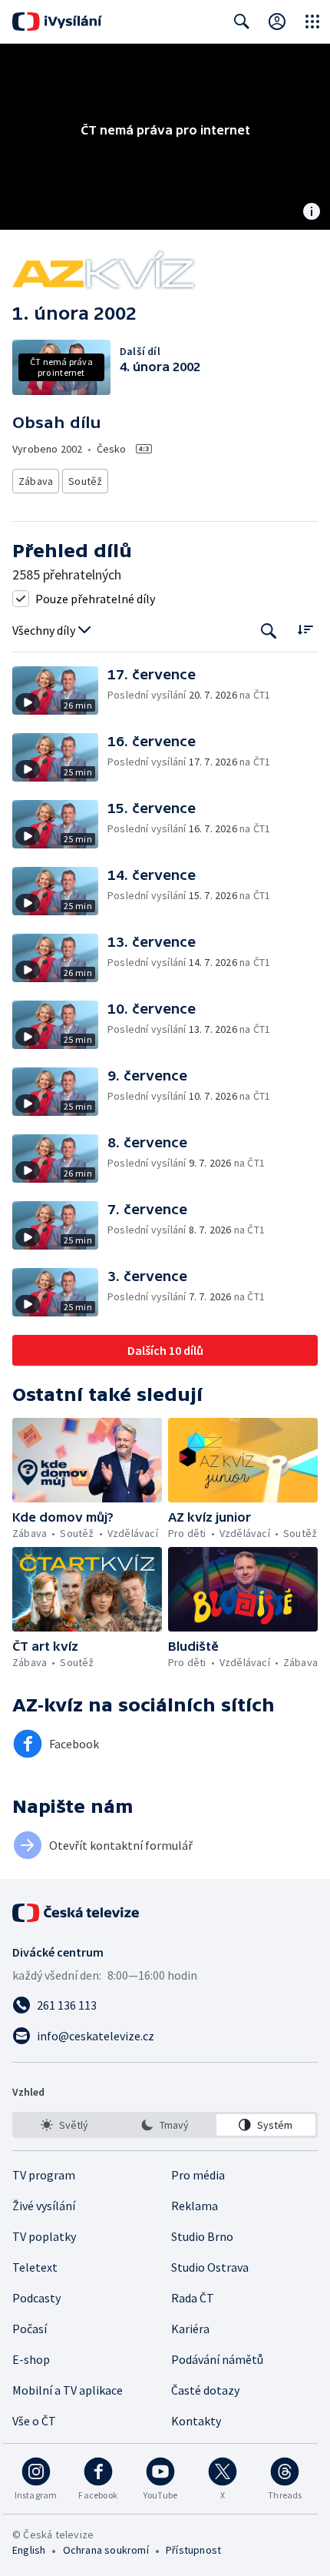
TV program (44, 2175)
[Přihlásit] (277, 22)
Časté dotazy (205, 2390)
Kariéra (190, 2329)
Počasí (30, 2329)
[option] (64, 2125)
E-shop (31, 2359)
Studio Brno (202, 2236)
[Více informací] (312, 213)
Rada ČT (193, 2298)
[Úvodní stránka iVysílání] (57, 22)
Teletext (35, 2267)
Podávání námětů (217, 2359)
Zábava (36, 481)
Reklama (195, 2206)
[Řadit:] (305, 629)
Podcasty (36, 2298)
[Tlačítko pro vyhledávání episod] (269, 631)
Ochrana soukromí (106, 2550)
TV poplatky (44, 2236)
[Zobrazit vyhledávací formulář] (242, 22)
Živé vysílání (44, 2206)
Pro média (198, 2175)
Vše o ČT (34, 2421)
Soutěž (85, 481)
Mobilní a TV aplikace (68, 2390)
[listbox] (165, 2125)
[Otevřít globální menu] (312, 22)
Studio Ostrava (210, 2267)
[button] (60, 690)
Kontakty (196, 2421)
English (29, 2550)
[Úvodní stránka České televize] (77, 1913)
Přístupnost (193, 2550)
